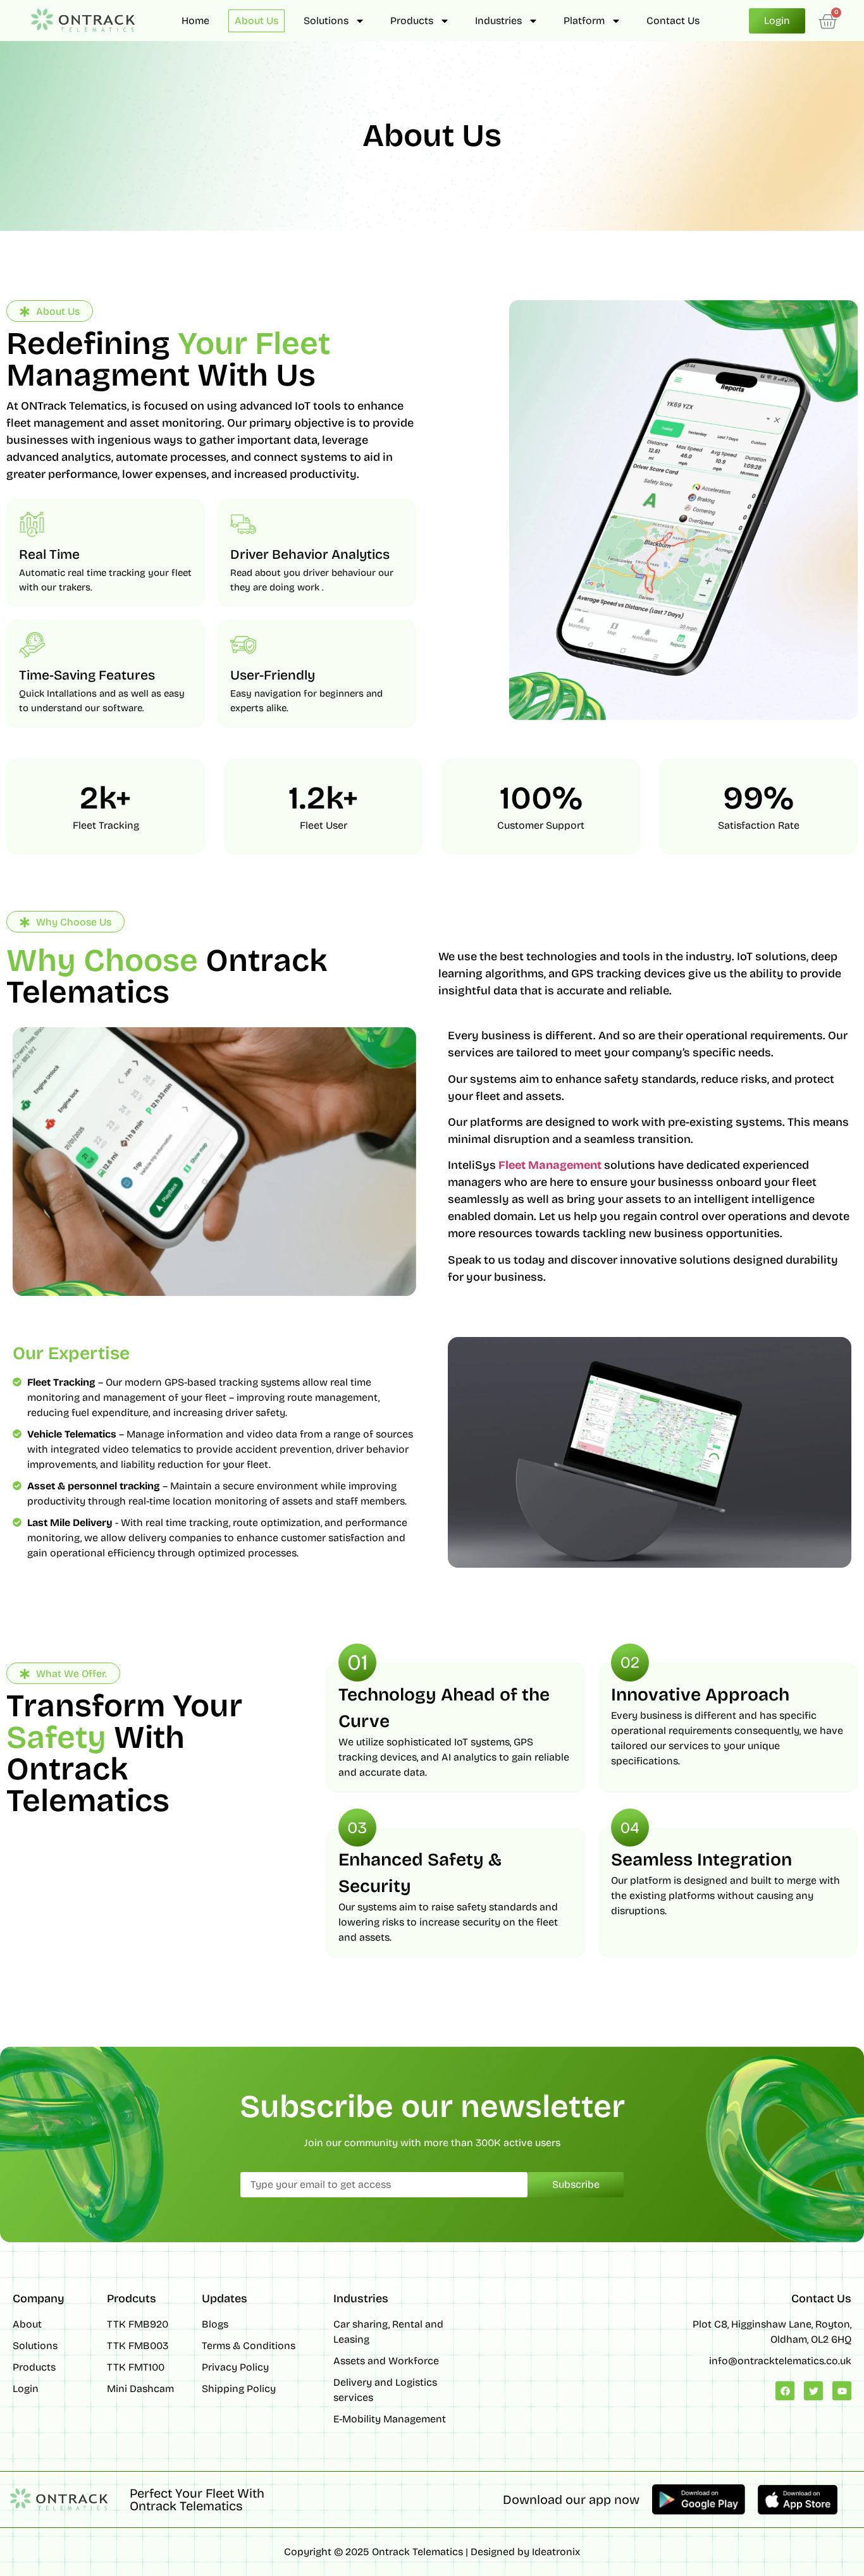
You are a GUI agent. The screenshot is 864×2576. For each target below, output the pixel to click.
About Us (256, 21)
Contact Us (673, 21)
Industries (498, 21)
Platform (584, 21)
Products (412, 21)
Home (195, 21)
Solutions (326, 21)
